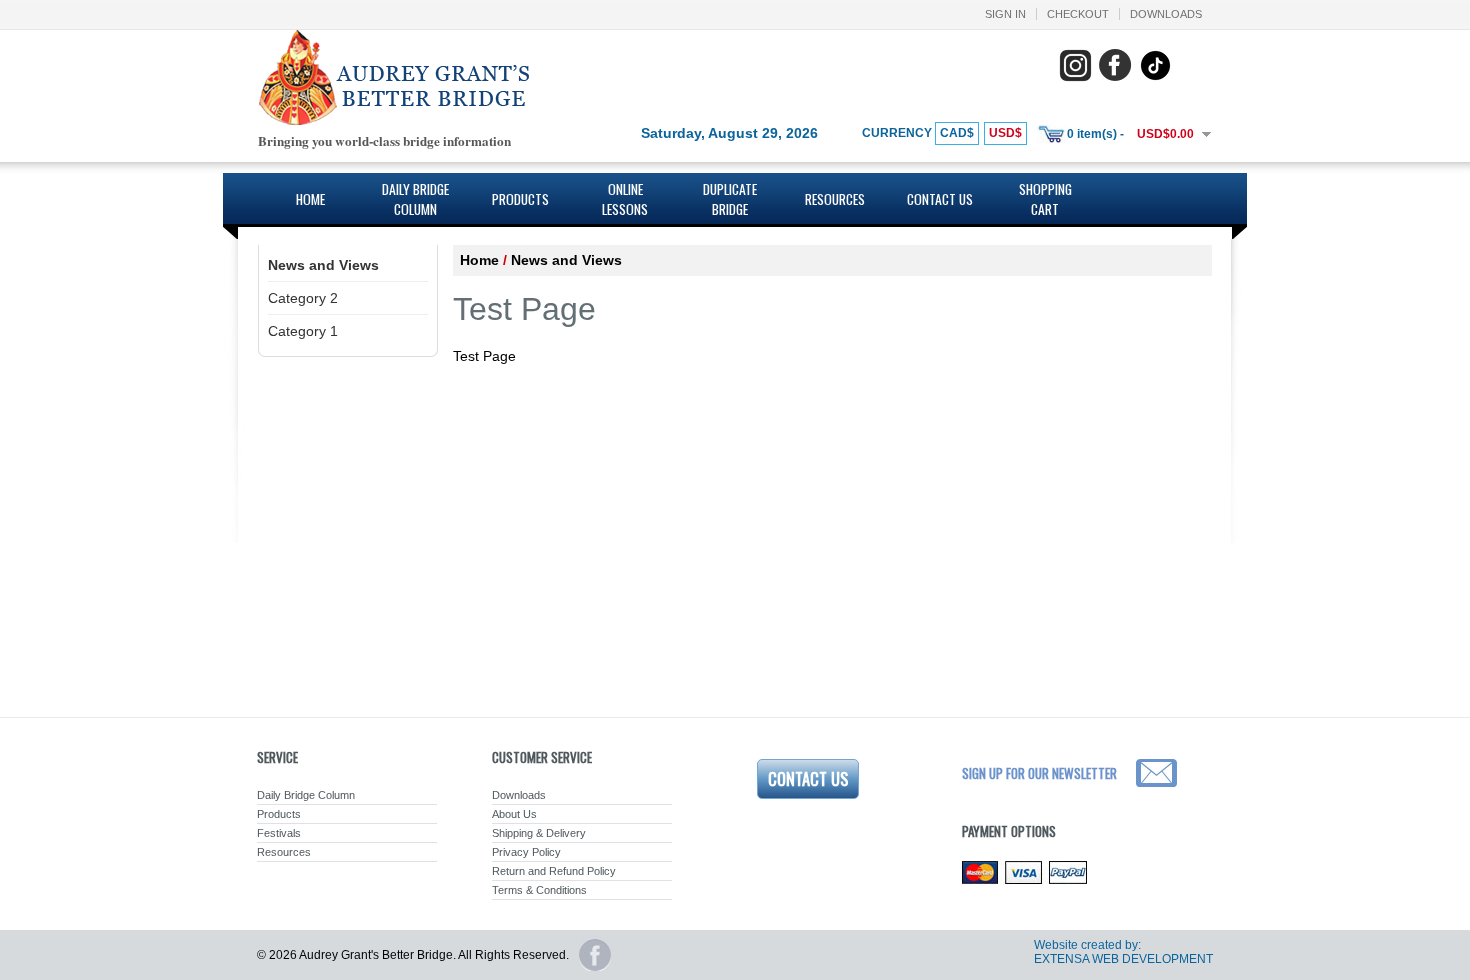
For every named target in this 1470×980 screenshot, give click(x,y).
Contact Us (940, 199)
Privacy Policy (526, 852)
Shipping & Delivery (539, 833)
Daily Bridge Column (415, 199)
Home (310, 199)
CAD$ (957, 133)
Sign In (1005, 14)
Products (520, 199)
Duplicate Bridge (730, 199)
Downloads (1166, 14)
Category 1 (303, 331)
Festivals (279, 833)
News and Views (323, 265)
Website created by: (1087, 945)
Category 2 (303, 298)
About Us (514, 814)
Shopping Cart (1045, 199)
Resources (835, 199)
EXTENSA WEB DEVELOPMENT (1123, 959)
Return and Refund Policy (554, 871)
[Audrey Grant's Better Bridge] (393, 121)
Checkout (1078, 14)
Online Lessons (625, 199)
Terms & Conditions (539, 890)
